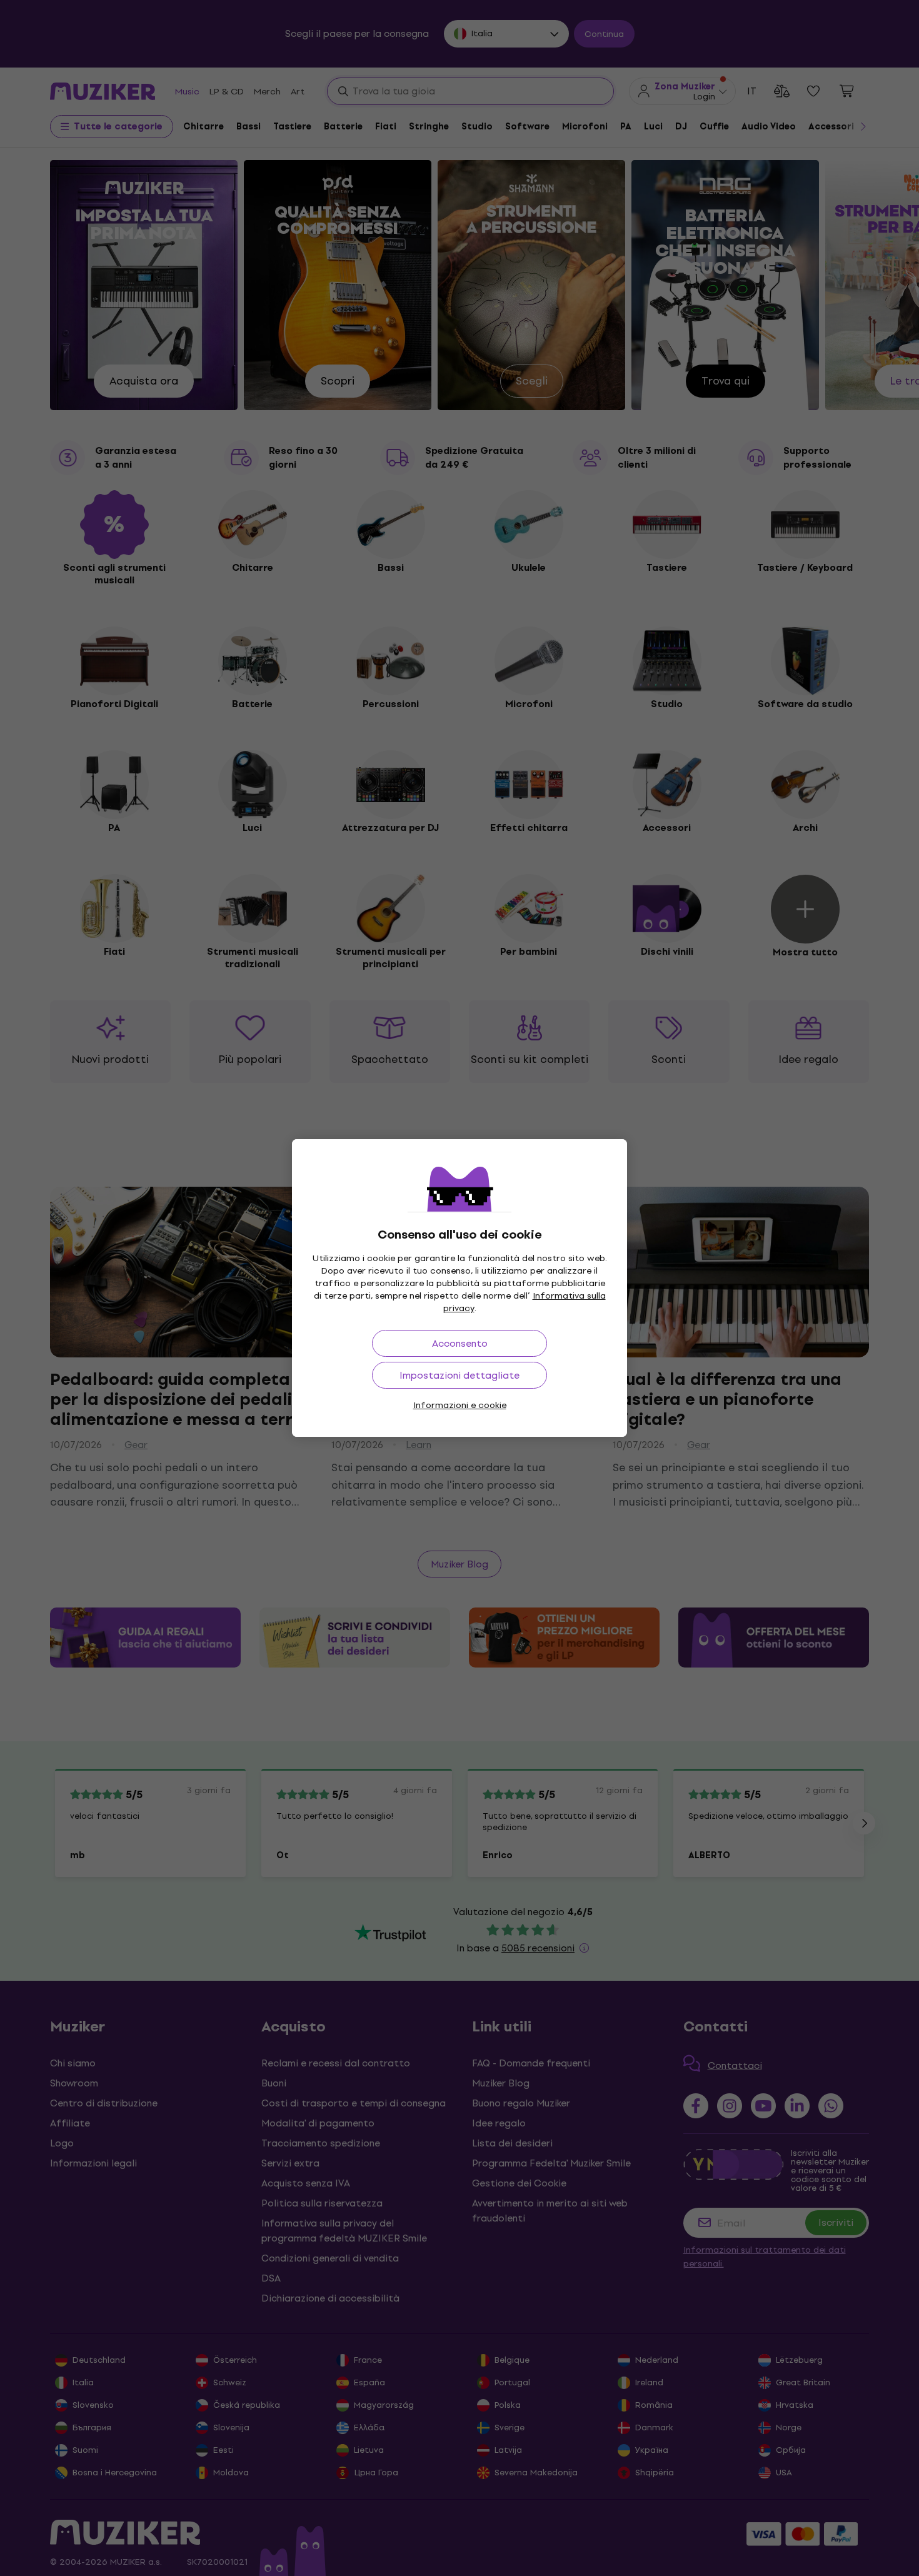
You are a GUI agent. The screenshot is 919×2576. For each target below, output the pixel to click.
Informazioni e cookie (460, 1405)
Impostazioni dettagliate (459, 1375)
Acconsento (460, 1343)
